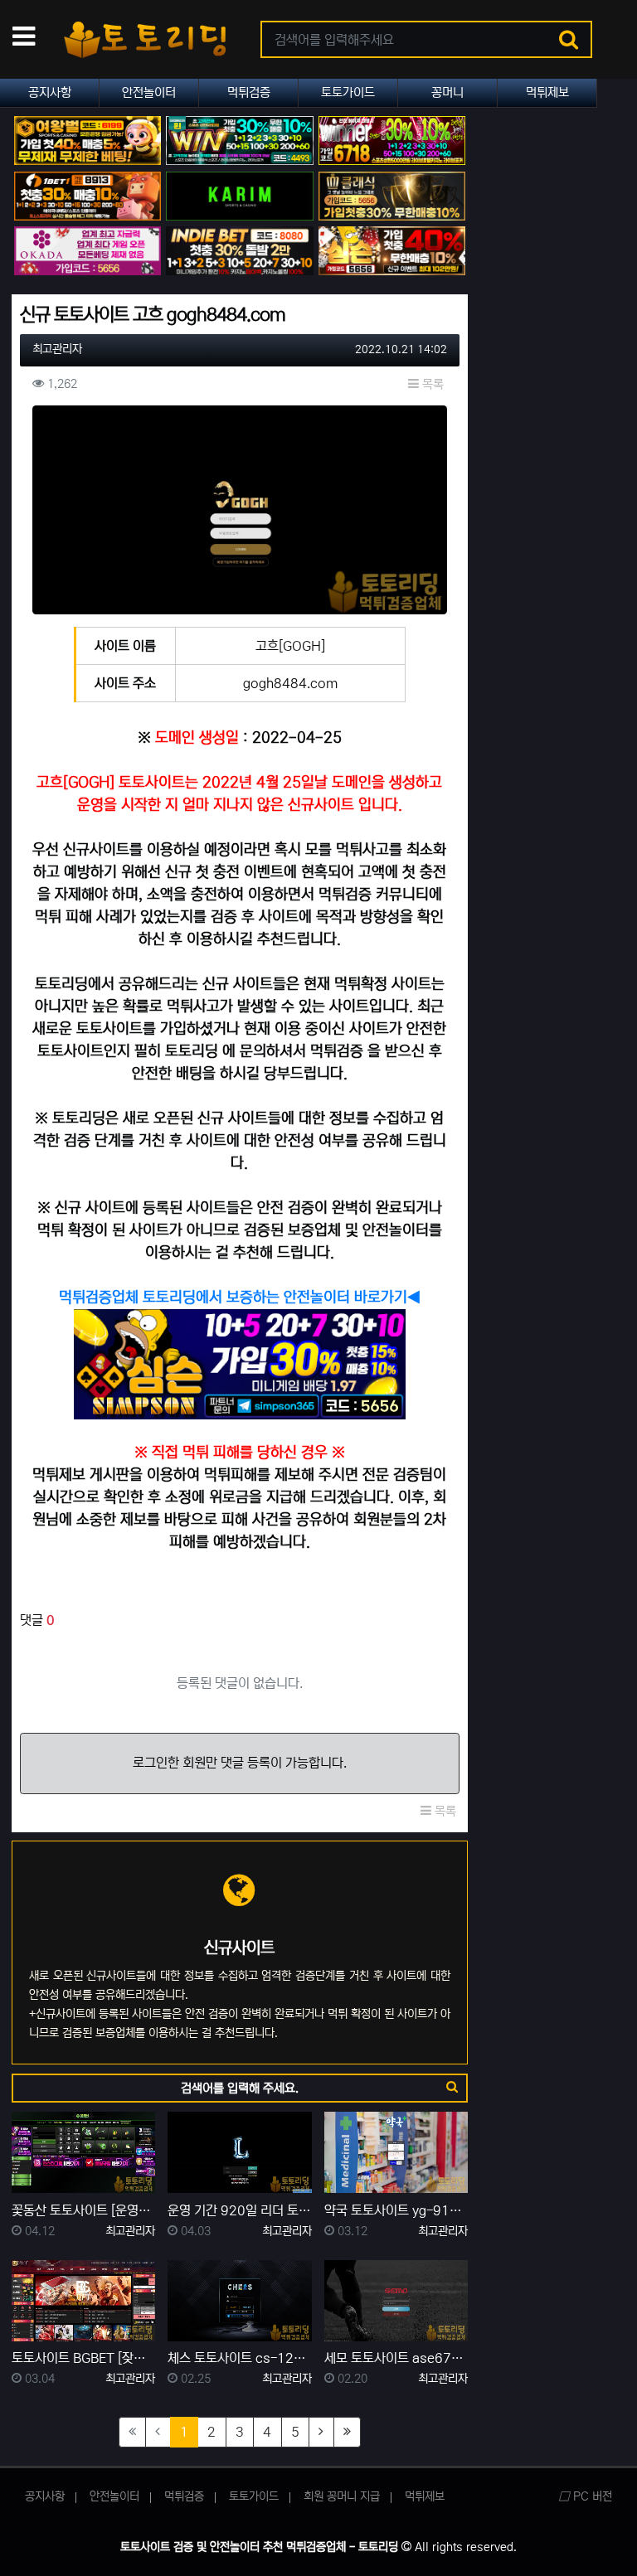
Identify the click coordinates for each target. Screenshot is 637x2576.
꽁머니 (447, 92)
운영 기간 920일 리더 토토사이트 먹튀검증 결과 (239, 2210)
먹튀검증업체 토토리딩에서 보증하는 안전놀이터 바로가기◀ (240, 1298)
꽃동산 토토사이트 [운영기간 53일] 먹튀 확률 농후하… (83, 2210)
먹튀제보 (547, 92)
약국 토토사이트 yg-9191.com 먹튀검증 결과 (396, 2210)
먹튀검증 (249, 92)
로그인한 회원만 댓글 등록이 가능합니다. (240, 1763)
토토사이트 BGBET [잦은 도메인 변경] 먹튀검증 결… (83, 2358)
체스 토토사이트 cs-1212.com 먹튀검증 (239, 2358)
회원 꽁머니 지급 (342, 2496)
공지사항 (50, 92)
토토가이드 (348, 92)
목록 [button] (431, 384)
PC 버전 (591, 2496)
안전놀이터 (149, 92)
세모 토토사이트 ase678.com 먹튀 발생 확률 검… (396, 2358)
